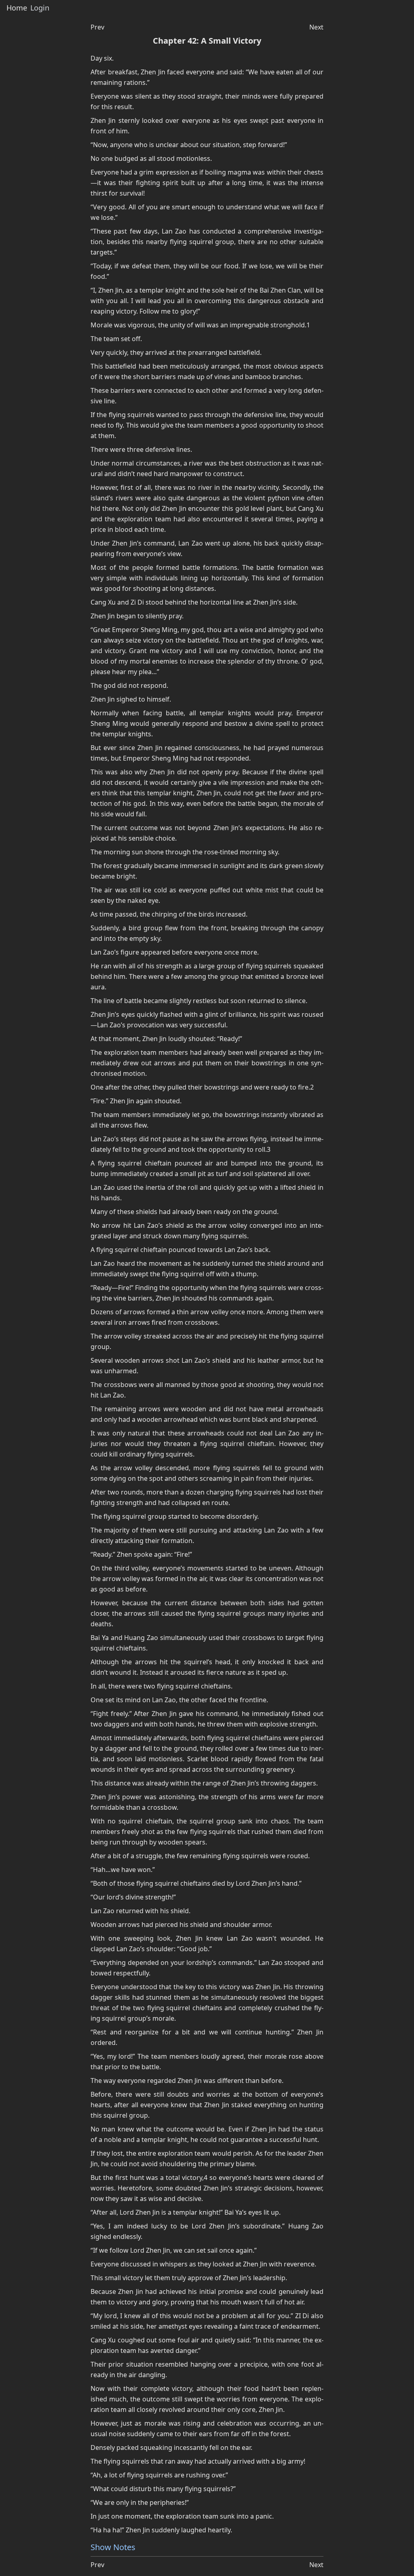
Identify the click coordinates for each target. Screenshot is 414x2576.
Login (40, 8)
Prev (97, 27)
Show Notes (113, 2547)
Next (316, 27)
